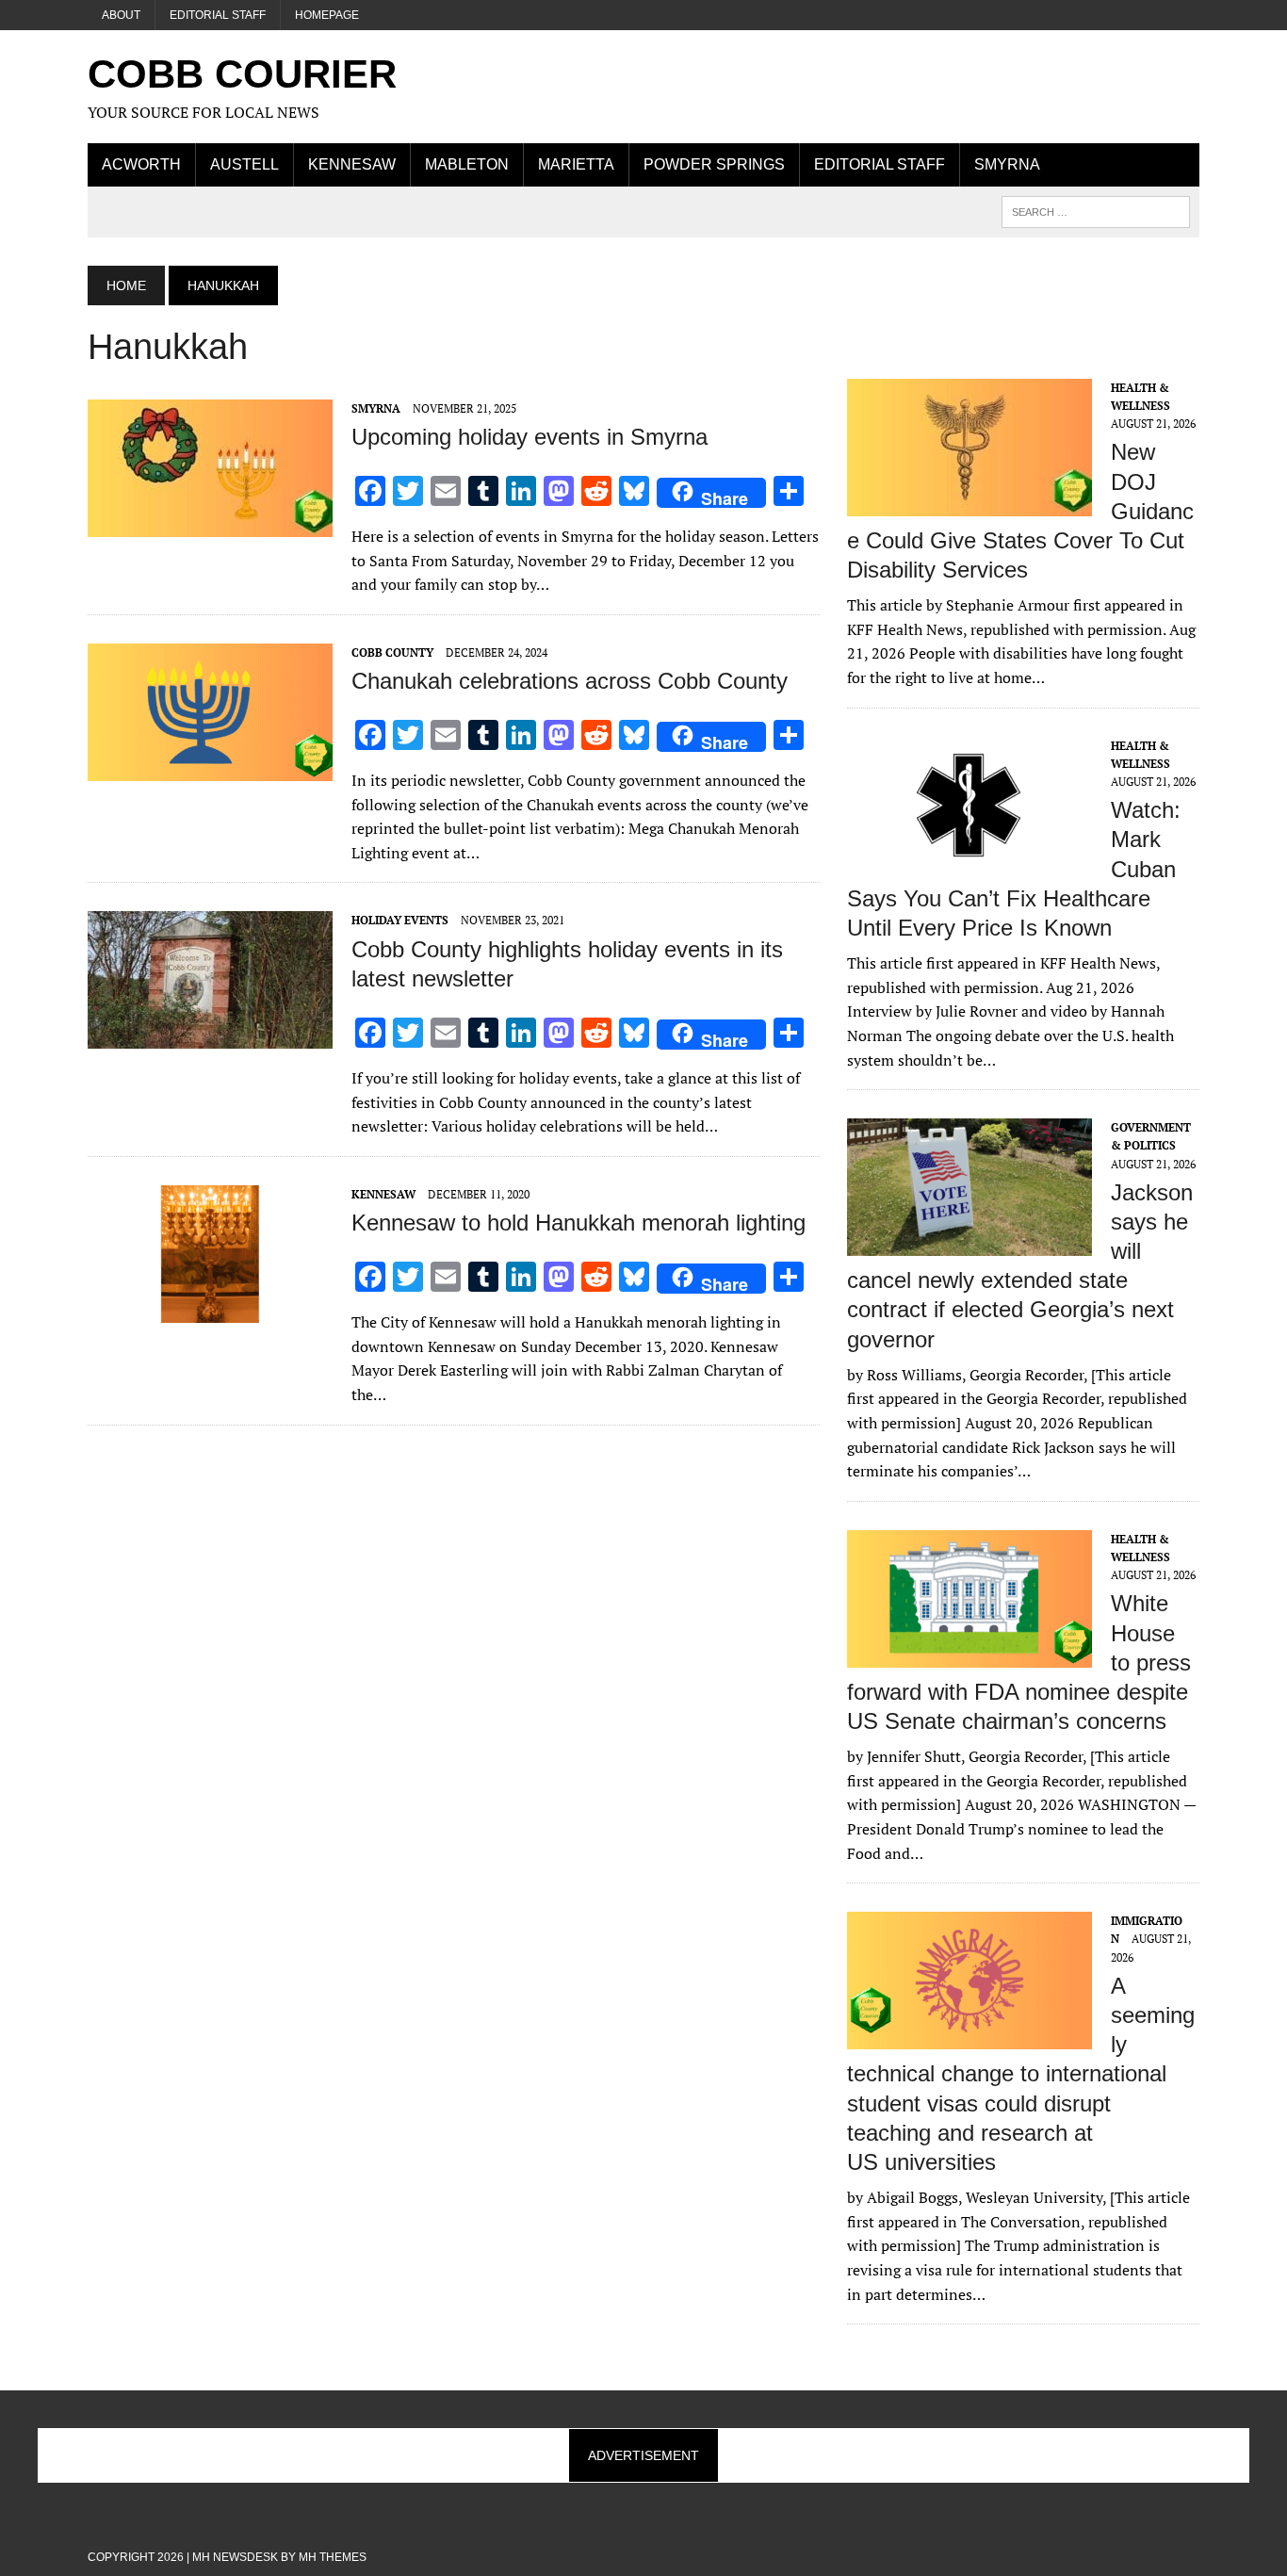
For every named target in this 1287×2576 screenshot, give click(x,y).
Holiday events (400, 920)
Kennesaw (352, 164)
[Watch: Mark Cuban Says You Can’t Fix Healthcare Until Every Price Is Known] (969, 861)
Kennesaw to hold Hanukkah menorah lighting (578, 1223)
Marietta (576, 164)
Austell (244, 164)
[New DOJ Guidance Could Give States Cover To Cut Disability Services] (969, 503)
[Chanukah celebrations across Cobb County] (210, 768)
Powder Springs (714, 164)
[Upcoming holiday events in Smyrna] (210, 524)
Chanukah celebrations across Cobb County (570, 681)
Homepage (327, 15)
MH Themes (333, 2557)
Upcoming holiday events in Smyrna (529, 437)
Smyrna (1007, 164)
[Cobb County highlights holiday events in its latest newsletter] (210, 1036)
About (121, 15)
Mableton (467, 164)
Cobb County (392, 652)
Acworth (141, 164)
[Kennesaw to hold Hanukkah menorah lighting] (210, 1310)
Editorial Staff (218, 15)
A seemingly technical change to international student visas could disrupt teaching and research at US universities (1021, 2074)
